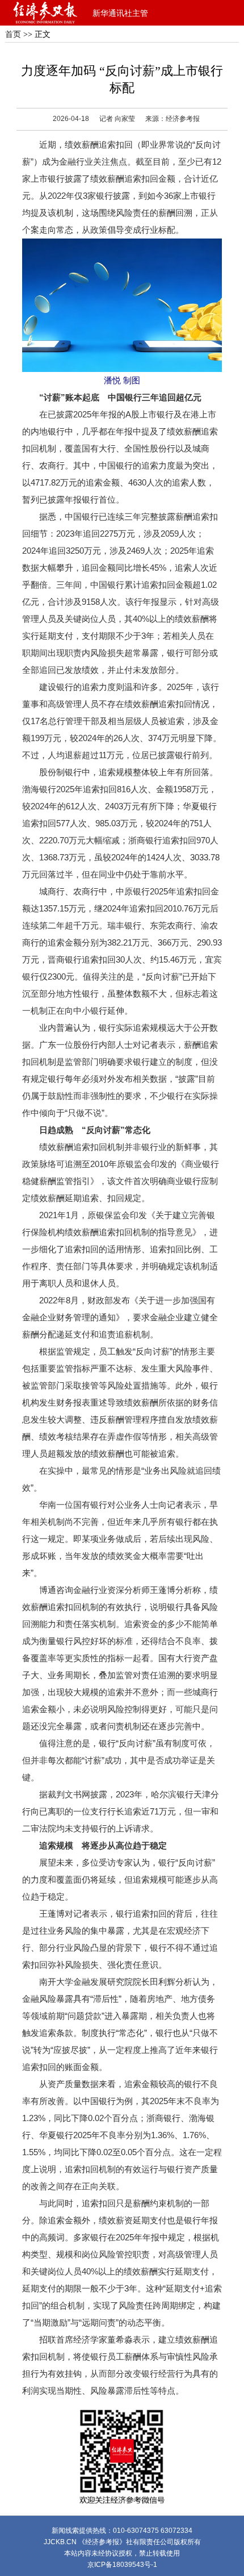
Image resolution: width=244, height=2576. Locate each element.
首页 (13, 34)
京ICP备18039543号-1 (122, 2565)
